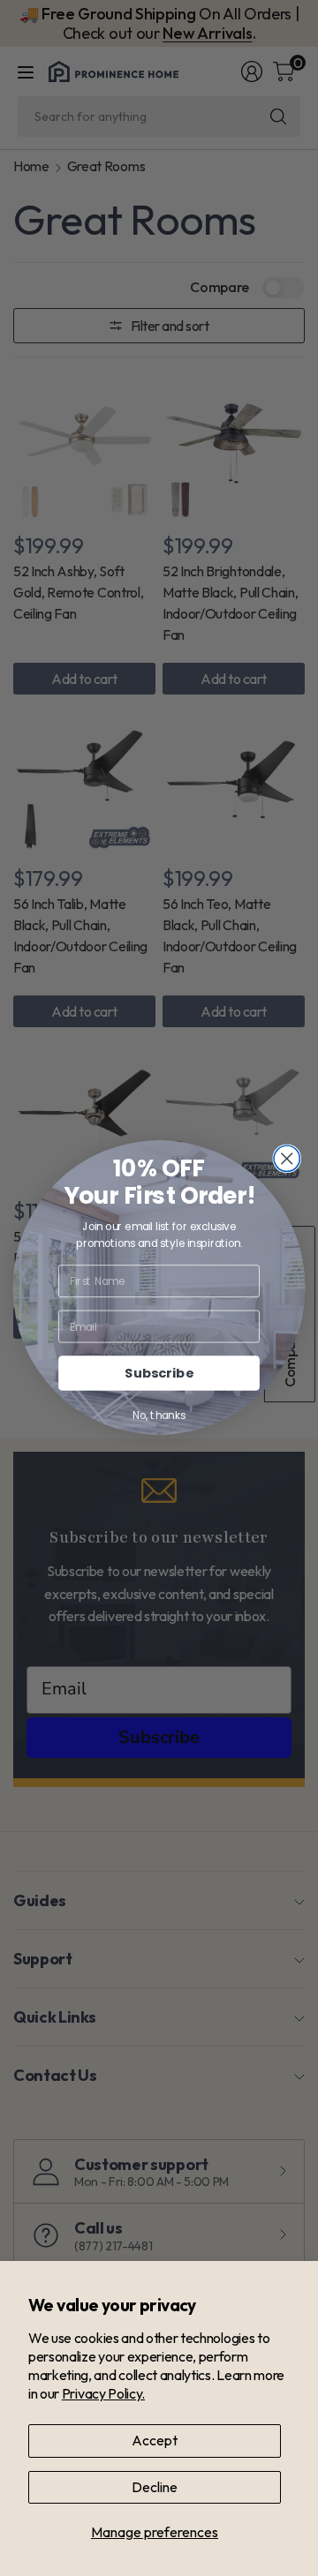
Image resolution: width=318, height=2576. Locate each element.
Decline (155, 2487)
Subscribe (159, 1374)
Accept (155, 2440)
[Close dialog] (287, 1159)
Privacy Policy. (103, 2393)
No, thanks (159, 1416)
